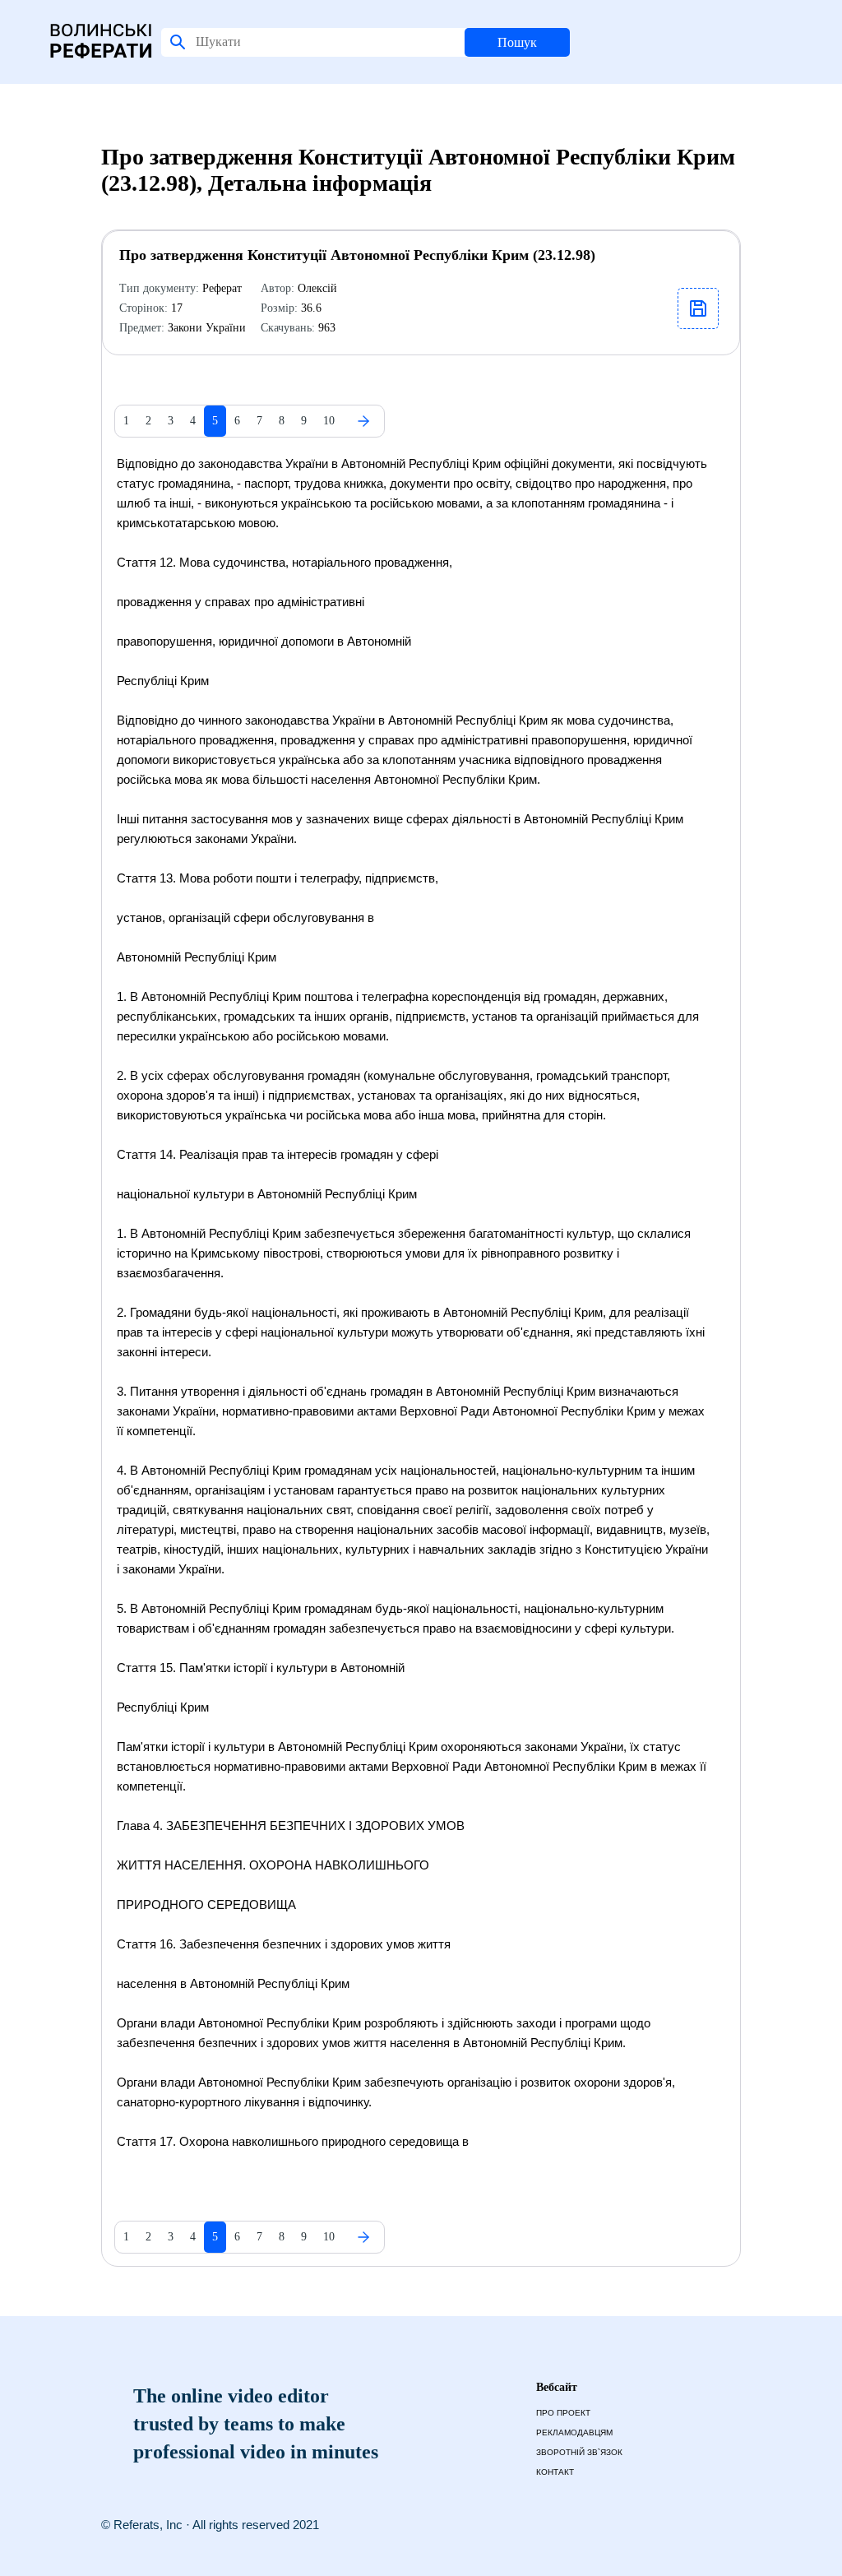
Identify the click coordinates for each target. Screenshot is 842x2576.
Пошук (517, 42)
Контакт (555, 2472)
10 (329, 421)
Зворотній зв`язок (579, 2452)
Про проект (563, 2413)
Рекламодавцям (574, 2432)
